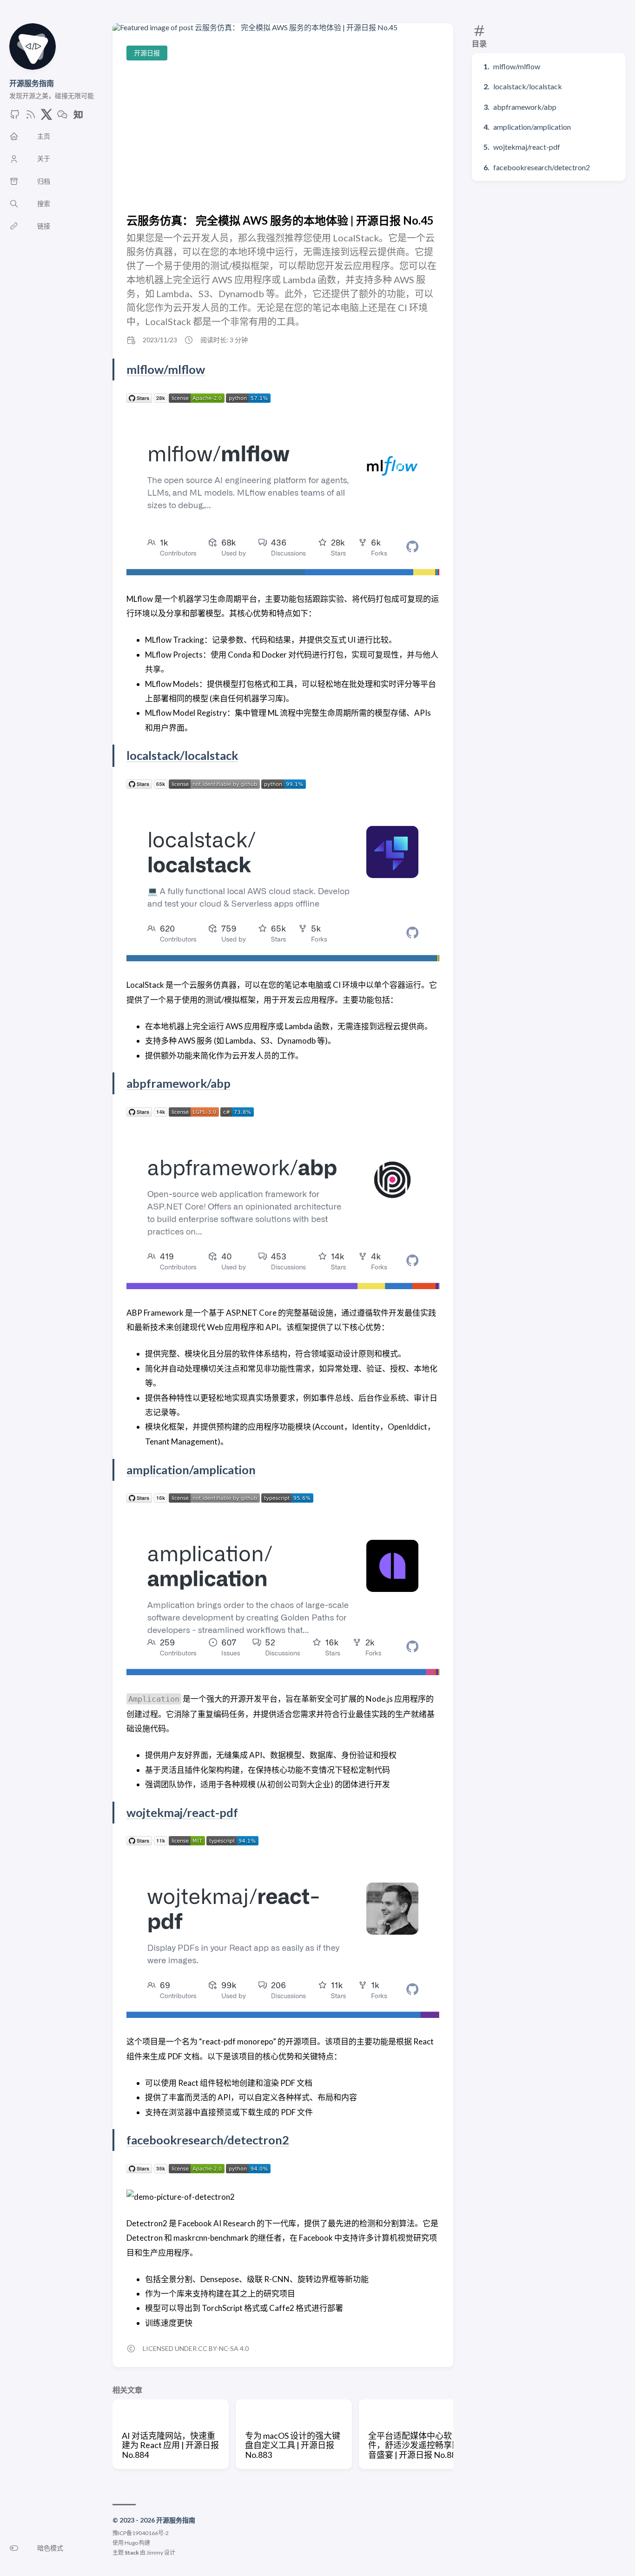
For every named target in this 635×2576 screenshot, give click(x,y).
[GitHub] (15, 117)
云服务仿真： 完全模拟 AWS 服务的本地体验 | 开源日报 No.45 (280, 220)
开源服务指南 (32, 83)
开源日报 (147, 53)
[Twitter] (46, 117)
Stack (132, 2553)
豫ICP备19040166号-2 (141, 2533)
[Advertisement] (283, 137)
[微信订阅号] (62, 117)
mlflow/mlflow (517, 66)
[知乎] (78, 117)
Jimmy (155, 2553)
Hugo (131, 2543)
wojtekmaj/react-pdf (527, 147)
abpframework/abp (525, 107)
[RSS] (31, 117)
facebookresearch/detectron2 (542, 167)
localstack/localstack (528, 86)
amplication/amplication (532, 127)
